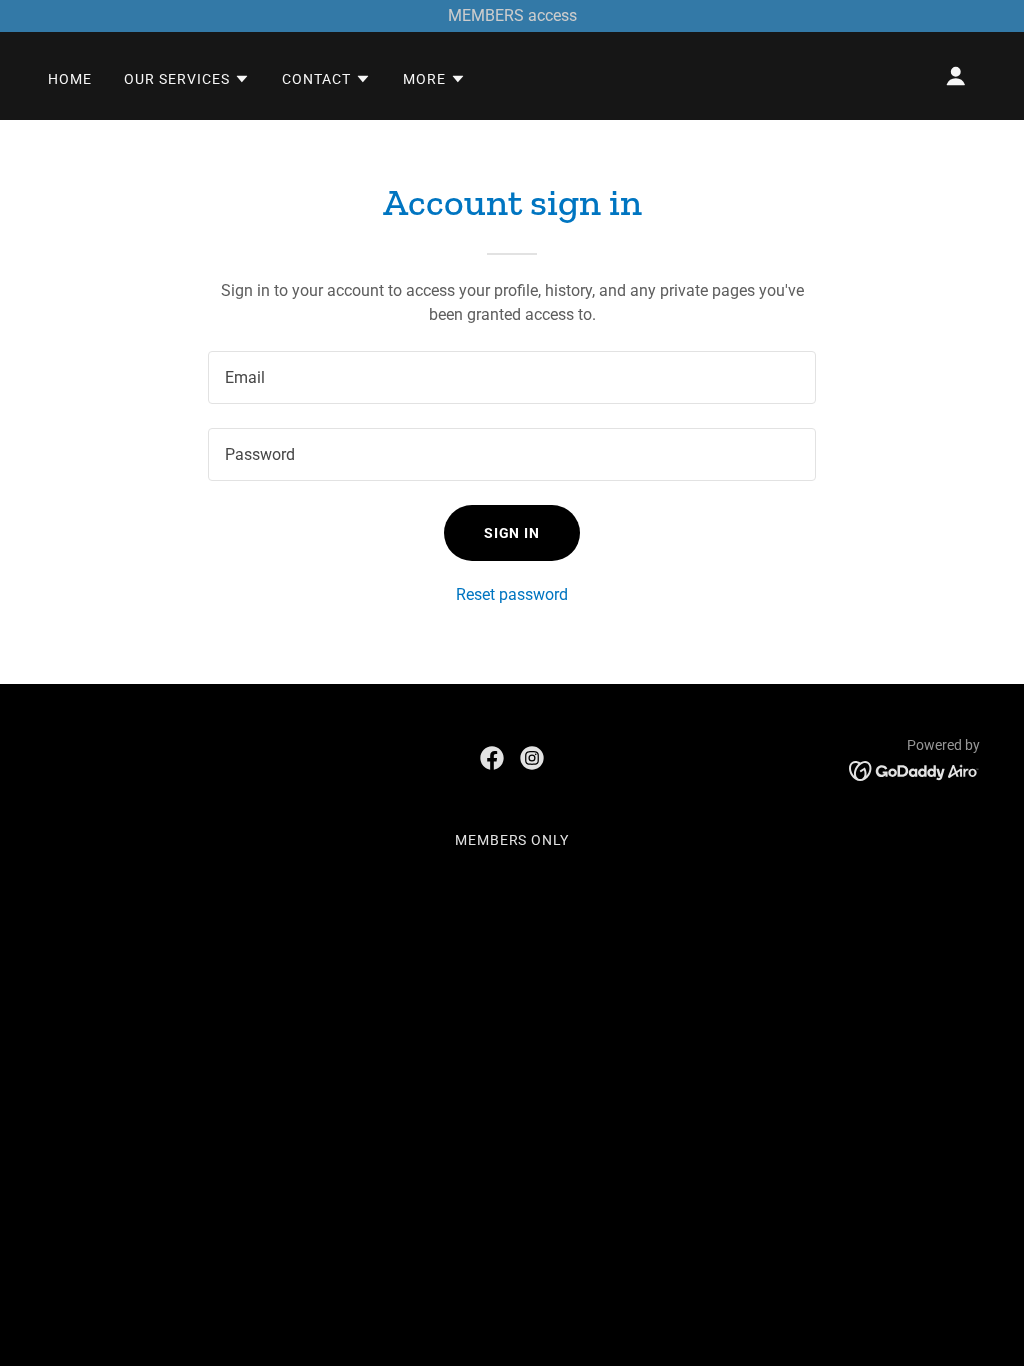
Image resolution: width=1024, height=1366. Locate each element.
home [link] (70, 79)
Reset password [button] (512, 594)
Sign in (512, 533)
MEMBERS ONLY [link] (512, 840)
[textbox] (512, 377)
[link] (492, 758)
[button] (187, 79)
